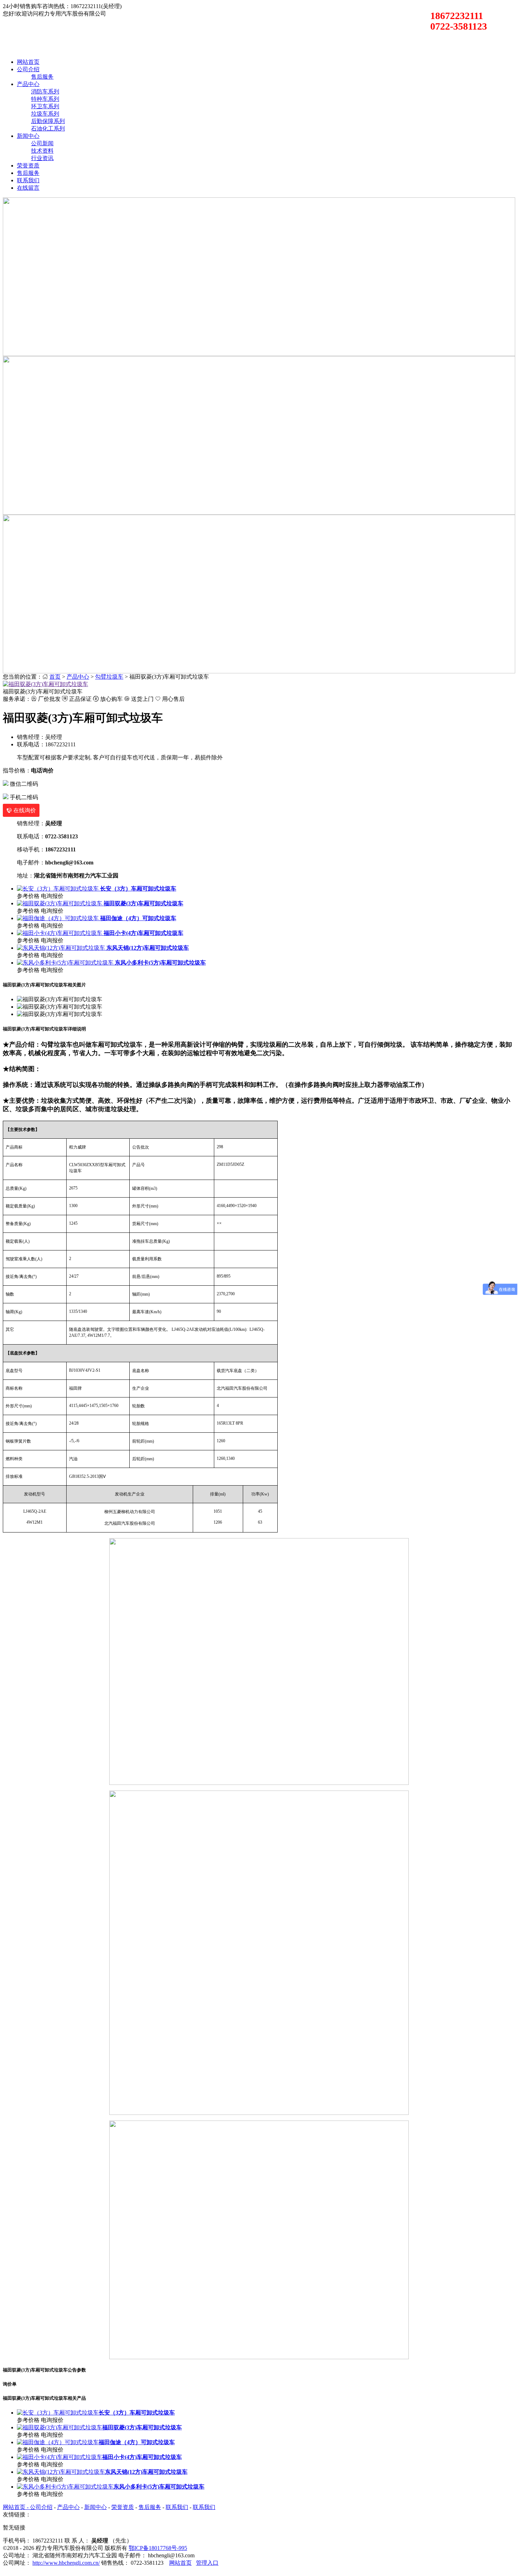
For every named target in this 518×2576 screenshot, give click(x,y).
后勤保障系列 (48, 121)
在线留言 (28, 188)
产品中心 (28, 84)
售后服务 (42, 77)
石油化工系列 (48, 129)
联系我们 (28, 180)
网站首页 (28, 62)
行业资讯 (42, 158)
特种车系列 (45, 99)
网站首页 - (16, 2507)
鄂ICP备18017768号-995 (158, 2548)
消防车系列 (45, 91)
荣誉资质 (28, 166)
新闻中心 (28, 136)
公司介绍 (28, 69)
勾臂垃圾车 (109, 677)
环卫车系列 (45, 106)
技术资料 (42, 151)
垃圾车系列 (45, 114)
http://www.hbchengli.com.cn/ (66, 2563)
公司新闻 (42, 143)
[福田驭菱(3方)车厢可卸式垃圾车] (45, 684)
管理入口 (207, 2563)
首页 (55, 677)
